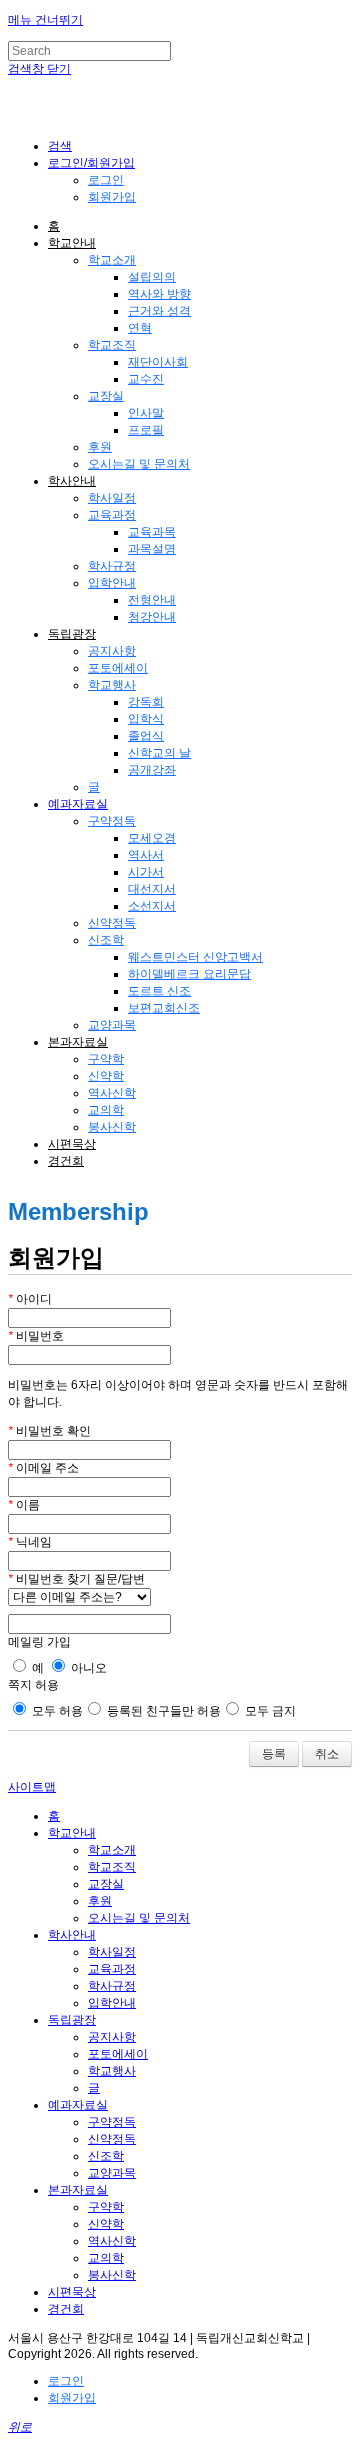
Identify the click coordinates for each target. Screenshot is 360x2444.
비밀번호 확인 (49, 1431)
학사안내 (72, 481)
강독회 (146, 702)
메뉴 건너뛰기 (45, 20)
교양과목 (112, 1025)
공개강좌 (152, 770)
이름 (24, 1505)
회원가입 (112, 197)
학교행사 (112, 685)
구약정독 (112, 821)
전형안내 (152, 600)
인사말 (146, 413)
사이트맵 (32, 1787)
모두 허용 (56, 1711)
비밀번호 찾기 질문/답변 (76, 1579)
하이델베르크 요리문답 (189, 974)
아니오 (87, 1668)
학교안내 (72, 243)
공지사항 (112, 651)
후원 (100, 447)
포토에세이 (118, 668)
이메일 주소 (43, 1468)
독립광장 (72, 634)
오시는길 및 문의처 (139, 464)
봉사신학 (112, 1127)
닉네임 (30, 1542)
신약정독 (112, 923)
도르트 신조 (159, 991)
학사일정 (112, 498)
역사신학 (112, 1093)
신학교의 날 (159, 753)
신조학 (106, 940)
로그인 (106, 180)
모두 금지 (269, 1711)
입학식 (146, 719)
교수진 (146, 379)
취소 (327, 1754)
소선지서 (152, 906)
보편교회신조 (164, 1008)
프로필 (146, 430)
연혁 (140, 328)
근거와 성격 (159, 311)
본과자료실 (78, 1042)
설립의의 (152, 277)
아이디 (30, 1299)
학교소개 (112, 260)
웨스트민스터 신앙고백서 (195, 957)
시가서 (146, 872)
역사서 (146, 855)
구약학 (106, 1059)
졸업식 (146, 736)
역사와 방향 (159, 294)
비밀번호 (36, 1336)
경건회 (66, 1161)
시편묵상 (72, 1144)
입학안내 (112, 583)
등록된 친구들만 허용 (162, 1711)
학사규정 (112, 566)
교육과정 (112, 515)
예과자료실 (78, 804)
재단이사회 (158, 362)
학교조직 (112, 345)
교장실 (106, 396)
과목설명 (152, 549)
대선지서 (152, 889)
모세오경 (152, 838)
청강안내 (152, 617)
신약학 (106, 1076)
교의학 (106, 1110)
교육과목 (152, 532)
